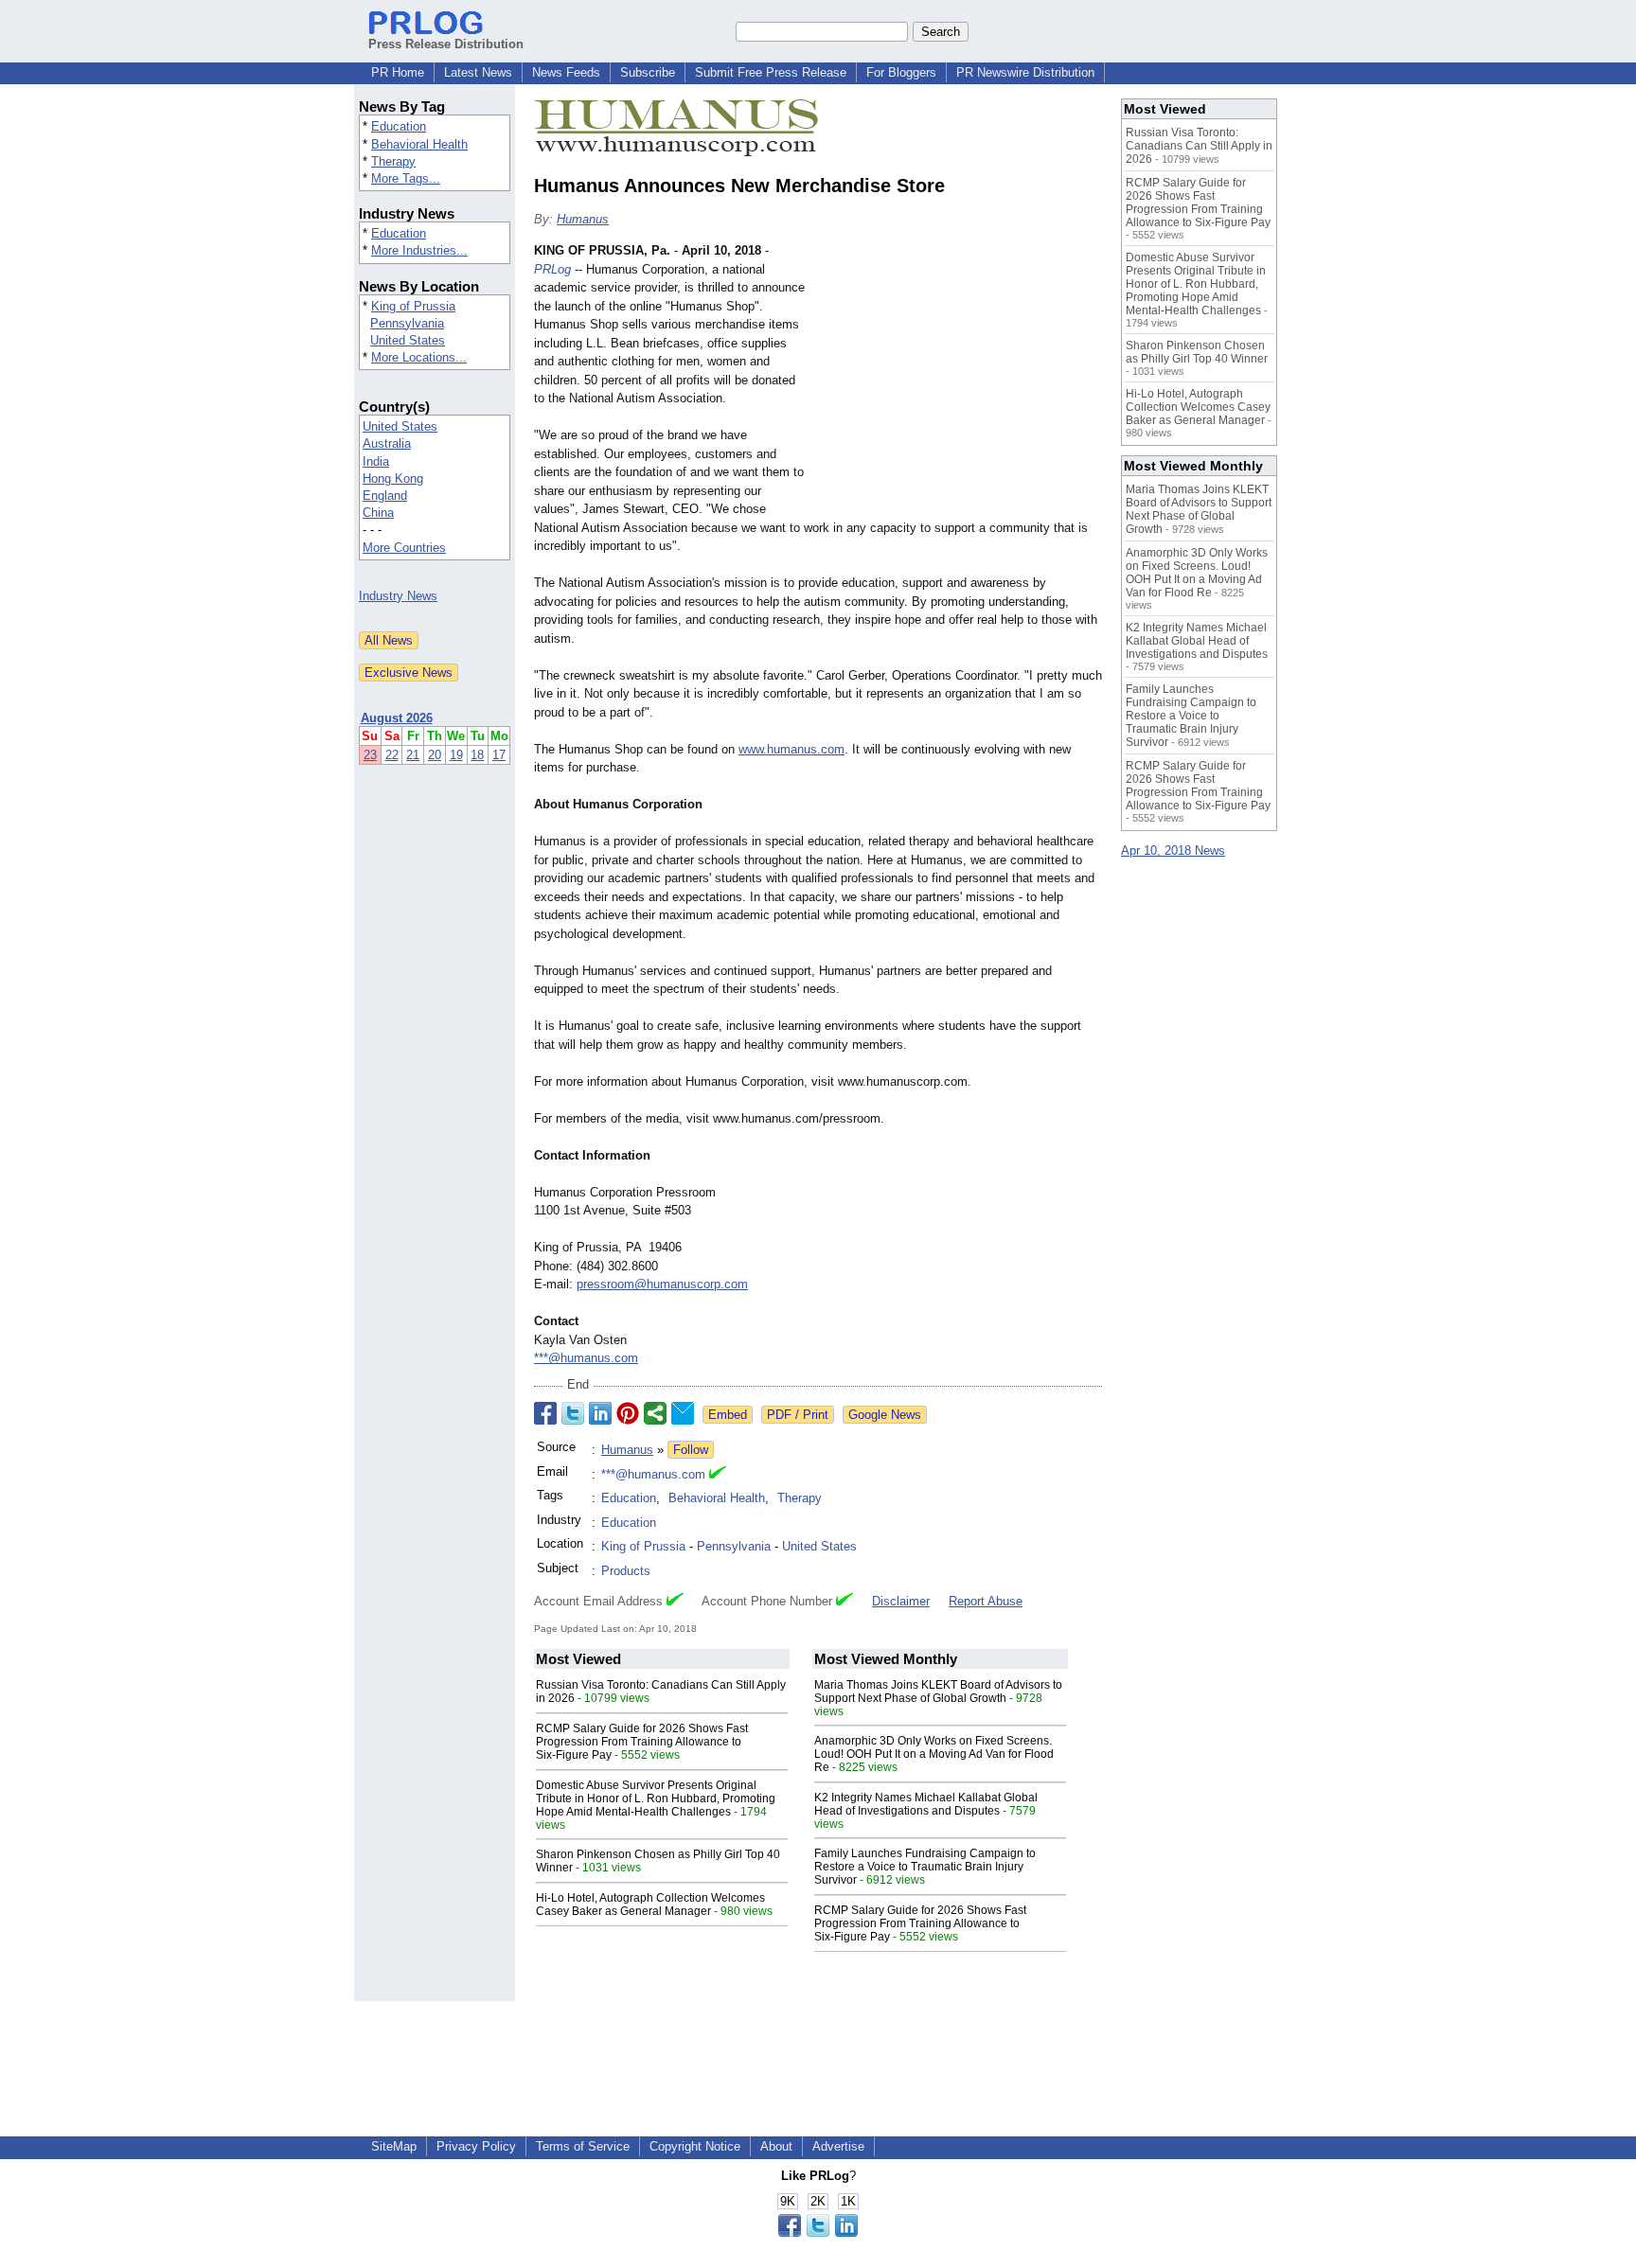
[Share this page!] (818, 2233)
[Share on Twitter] (573, 1413)
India (376, 461)
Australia (387, 443)
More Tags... (406, 178)
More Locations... (419, 357)
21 (413, 755)
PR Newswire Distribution (1025, 72)
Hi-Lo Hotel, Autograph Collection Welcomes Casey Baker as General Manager (650, 1905)
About (776, 2146)
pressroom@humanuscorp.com (662, 1284)
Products (626, 1571)
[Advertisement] (960, 381)
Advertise (838, 2146)
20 (435, 755)
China (378, 513)
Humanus (583, 219)
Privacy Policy (476, 2146)
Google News (885, 1415)
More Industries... (419, 250)
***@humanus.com (586, 1358)
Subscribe (648, 72)
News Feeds (566, 72)
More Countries (404, 548)
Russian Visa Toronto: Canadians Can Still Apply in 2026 (1199, 146)
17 (499, 755)
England (385, 496)
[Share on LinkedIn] (600, 1413)
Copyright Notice (695, 2146)
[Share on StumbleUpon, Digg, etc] (655, 1413)
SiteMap (394, 2146)
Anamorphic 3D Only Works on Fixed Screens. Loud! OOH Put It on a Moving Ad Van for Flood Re (934, 1754)
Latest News (478, 72)
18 (477, 755)
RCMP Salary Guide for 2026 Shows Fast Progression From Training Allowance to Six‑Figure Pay (642, 1742)
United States (408, 340)
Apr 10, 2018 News (1173, 850)
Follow (691, 1450)
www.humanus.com (791, 749)
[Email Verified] (718, 1475)
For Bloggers (901, 72)
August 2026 (397, 718)
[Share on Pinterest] (628, 1413)
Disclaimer (901, 1601)
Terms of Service (583, 2146)
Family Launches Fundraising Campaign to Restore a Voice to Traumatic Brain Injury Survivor (925, 1867)
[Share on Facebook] (545, 1413)
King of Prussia (413, 306)
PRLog (552, 269)
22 (392, 755)
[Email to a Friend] (683, 1413)
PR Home (398, 72)
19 (456, 755)
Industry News (398, 596)
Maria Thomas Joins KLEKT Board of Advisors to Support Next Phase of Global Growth (938, 1692)
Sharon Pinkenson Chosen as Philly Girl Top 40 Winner (1197, 352)
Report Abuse (986, 1601)
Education (399, 126)
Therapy (393, 161)
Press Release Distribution (446, 44)
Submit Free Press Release (771, 72)
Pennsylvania (407, 323)
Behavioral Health (419, 144)
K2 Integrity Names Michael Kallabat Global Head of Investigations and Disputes (926, 1804)
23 (370, 755)
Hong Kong (393, 478)
